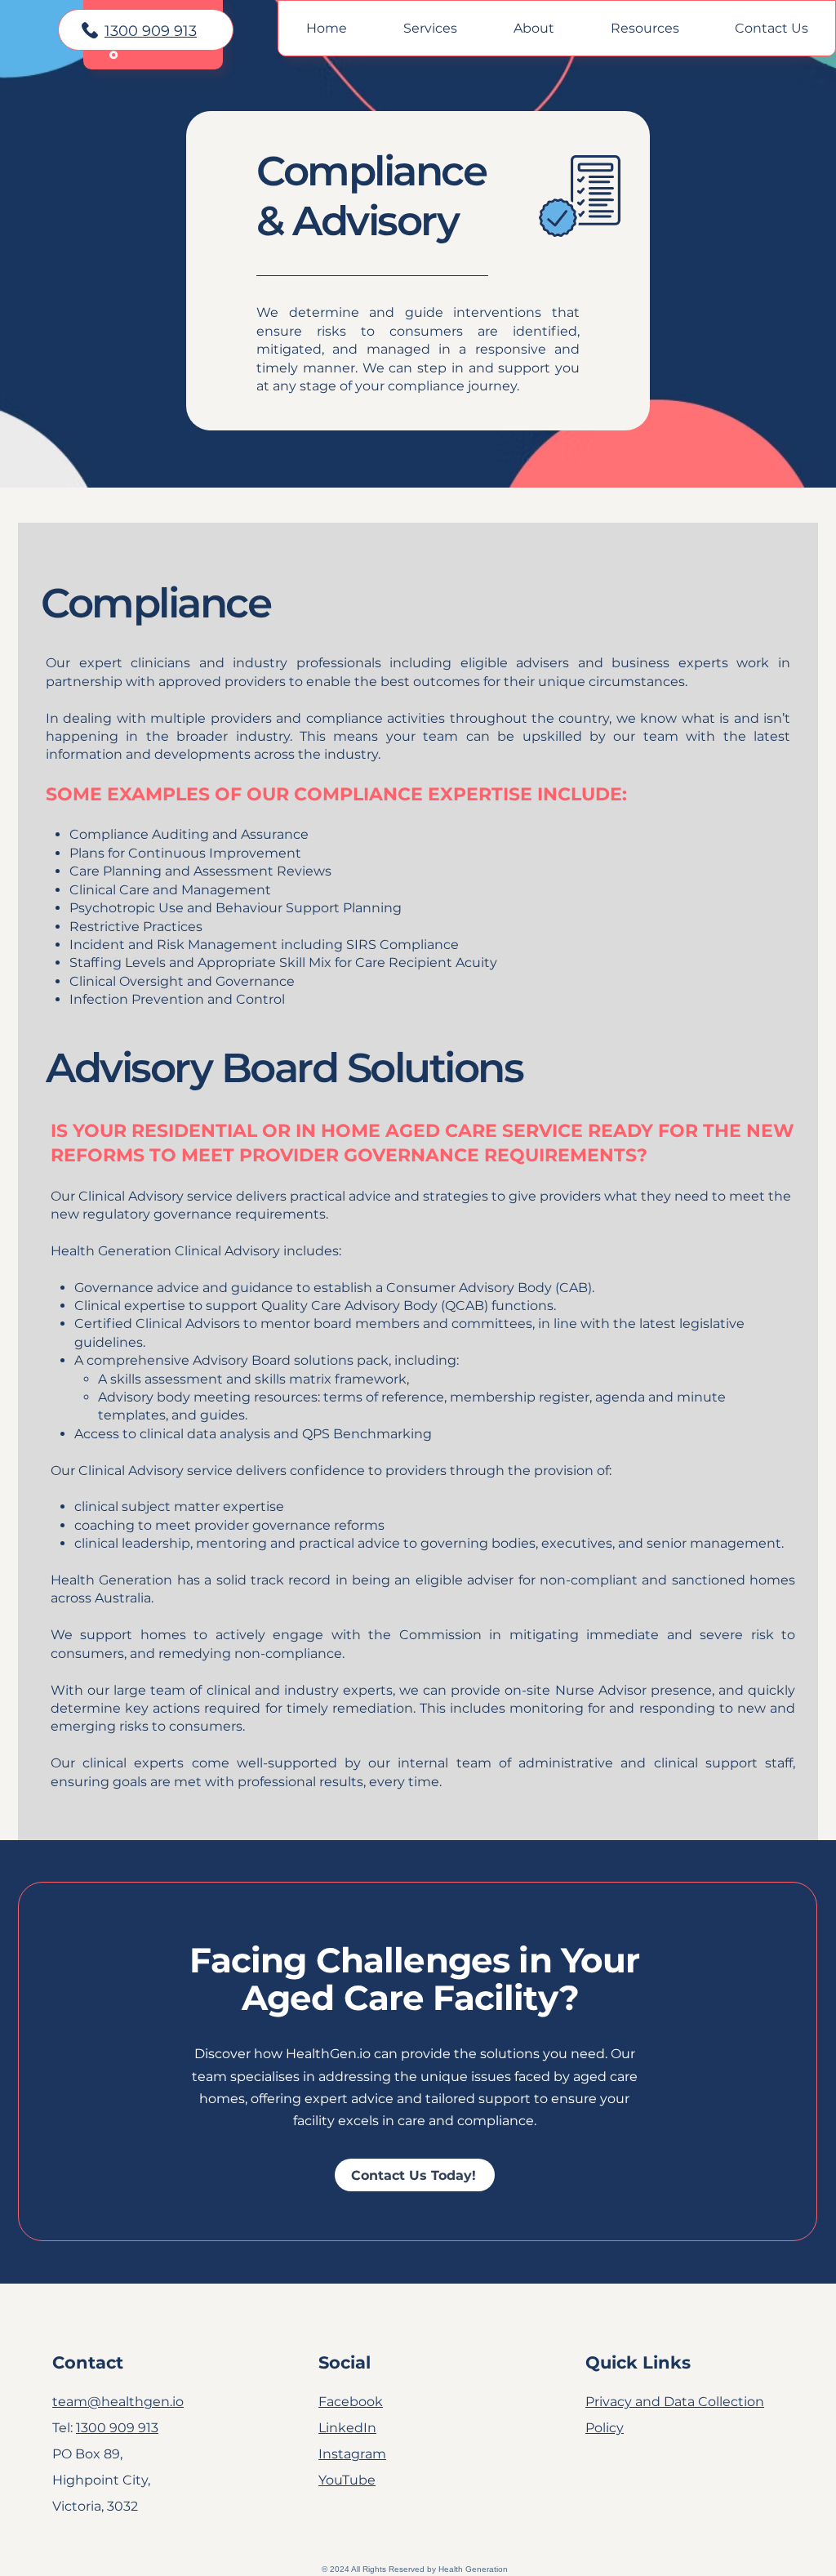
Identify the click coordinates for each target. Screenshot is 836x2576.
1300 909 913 (151, 31)
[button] (430, 28)
